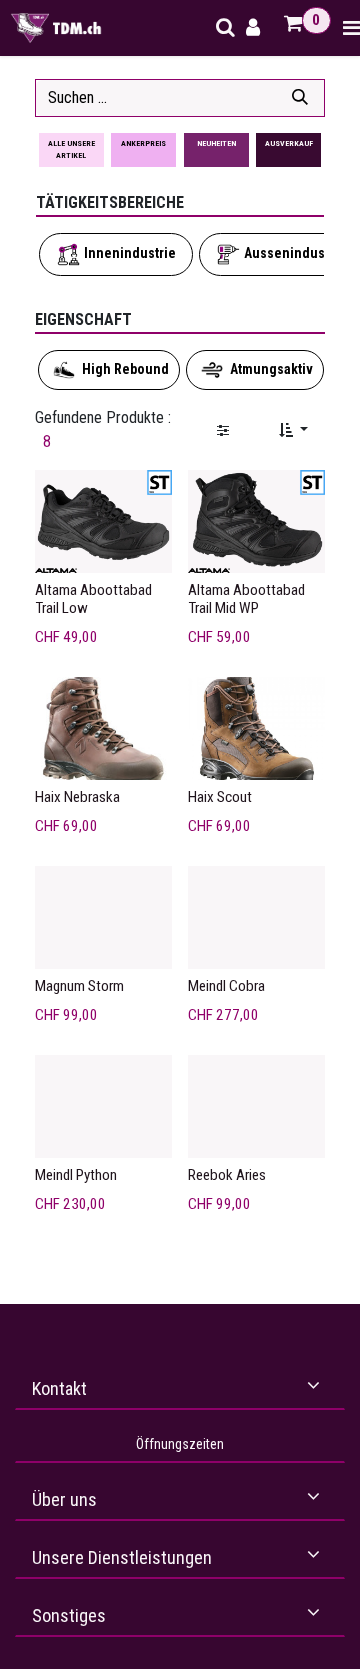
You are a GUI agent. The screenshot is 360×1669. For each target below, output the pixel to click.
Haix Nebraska (77, 797)
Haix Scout (220, 797)
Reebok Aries (227, 1175)
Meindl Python (76, 1175)
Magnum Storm (79, 986)
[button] (293, 430)
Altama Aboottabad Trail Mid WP (246, 599)
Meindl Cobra (226, 986)
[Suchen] (300, 98)
